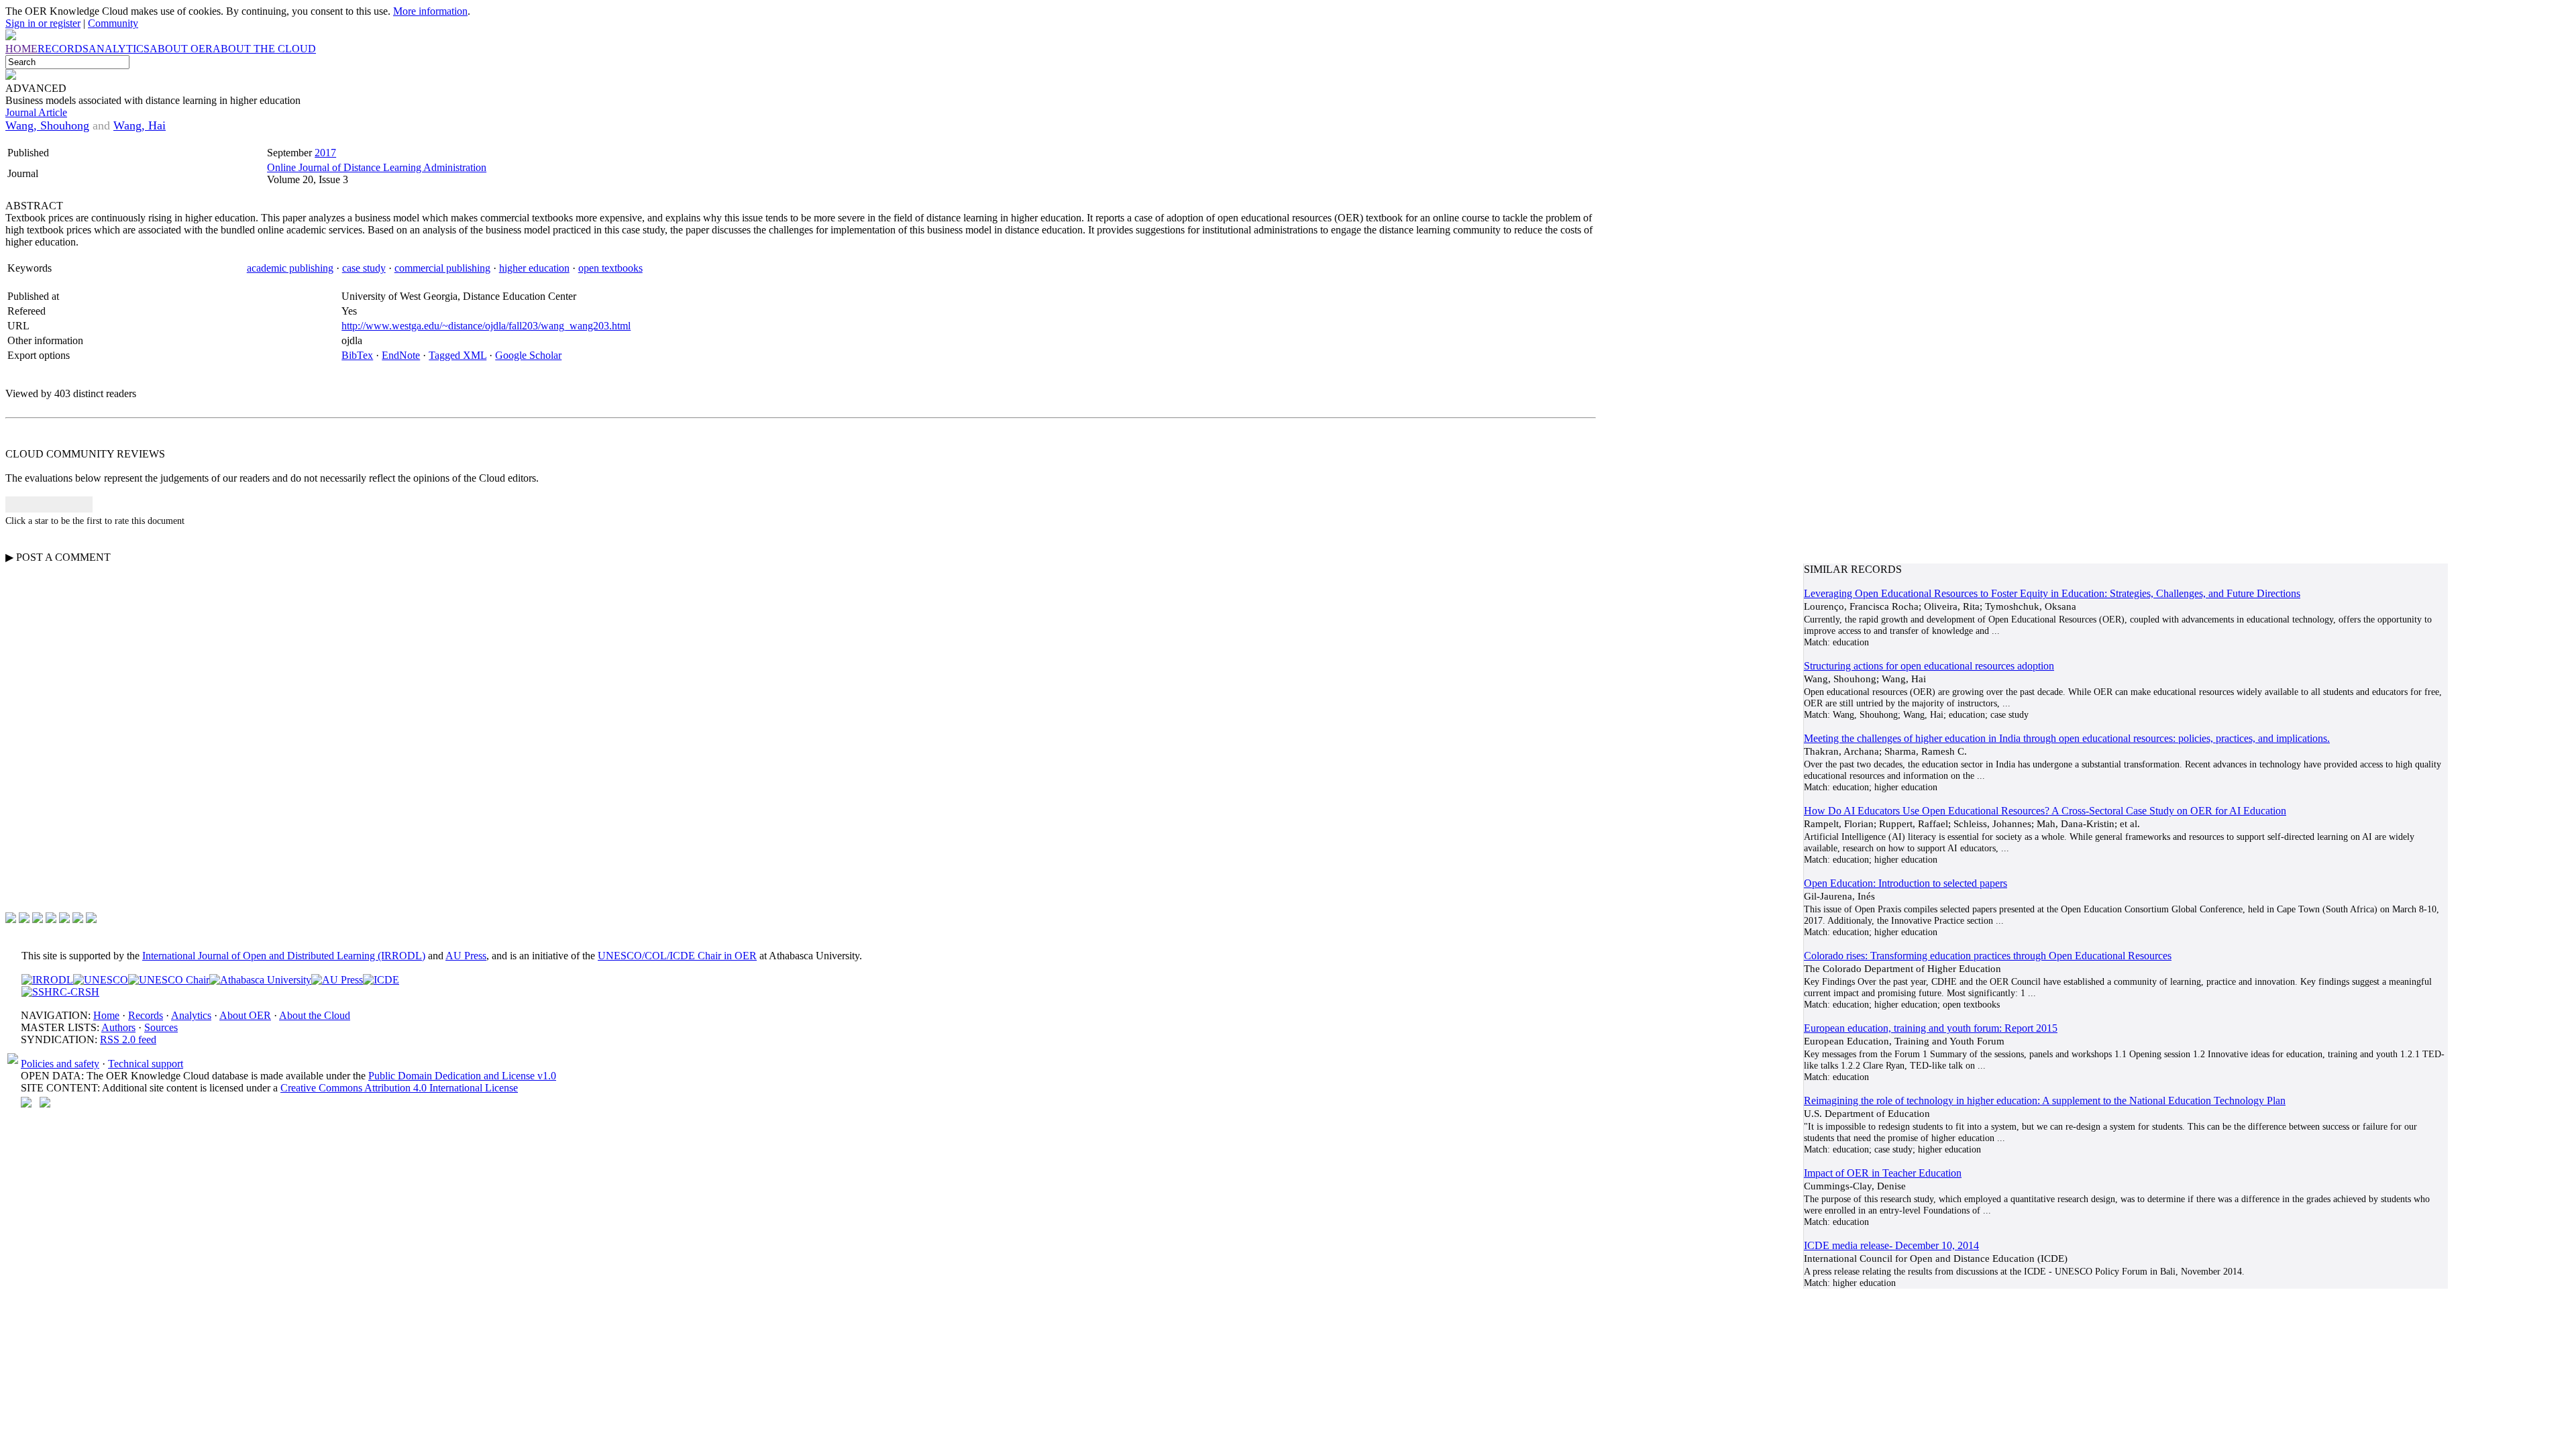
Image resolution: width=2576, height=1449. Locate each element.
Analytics (191, 1015)
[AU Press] (337, 980)
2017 (325, 153)
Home (106, 1015)
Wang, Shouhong (47, 125)
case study (364, 268)
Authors (118, 1027)
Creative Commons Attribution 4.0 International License (399, 1088)
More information (430, 11)
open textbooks (610, 268)
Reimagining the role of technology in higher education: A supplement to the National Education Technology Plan (2045, 1101)
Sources (161, 1027)
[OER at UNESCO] (101, 980)
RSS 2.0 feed (128, 1039)
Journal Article (36, 112)
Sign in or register (43, 23)
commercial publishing (442, 268)
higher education (534, 268)
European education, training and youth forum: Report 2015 (1931, 1028)
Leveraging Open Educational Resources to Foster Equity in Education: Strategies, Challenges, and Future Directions (2052, 593)
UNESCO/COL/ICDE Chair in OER (677, 956)
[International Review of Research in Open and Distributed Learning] (47, 980)
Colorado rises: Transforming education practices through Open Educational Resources (1988, 956)
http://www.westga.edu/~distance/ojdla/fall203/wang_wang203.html (486, 326)
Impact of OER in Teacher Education (1883, 1173)
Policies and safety (60, 1064)
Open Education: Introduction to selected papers (1906, 883)
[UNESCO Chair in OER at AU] (169, 980)
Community (113, 23)
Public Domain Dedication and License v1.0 (462, 1076)
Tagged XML (458, 355)
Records (146, 1015)
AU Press (466, 956)
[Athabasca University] (260, 980)
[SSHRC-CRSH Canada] (60, 992)
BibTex (357, 355)
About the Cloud (315, 1015)
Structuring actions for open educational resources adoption (1929, 666)
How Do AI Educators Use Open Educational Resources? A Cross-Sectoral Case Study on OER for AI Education (2045, 811)
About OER (245, 1015)
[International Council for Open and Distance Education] (381, 980)
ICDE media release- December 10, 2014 (1891, 1245)
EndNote (401, 355)
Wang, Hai (140, 125)
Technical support (146, 1064)
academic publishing (290, 268)
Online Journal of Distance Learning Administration (377, 167)
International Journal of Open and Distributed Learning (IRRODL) (284, 956)
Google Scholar (528, 355)
